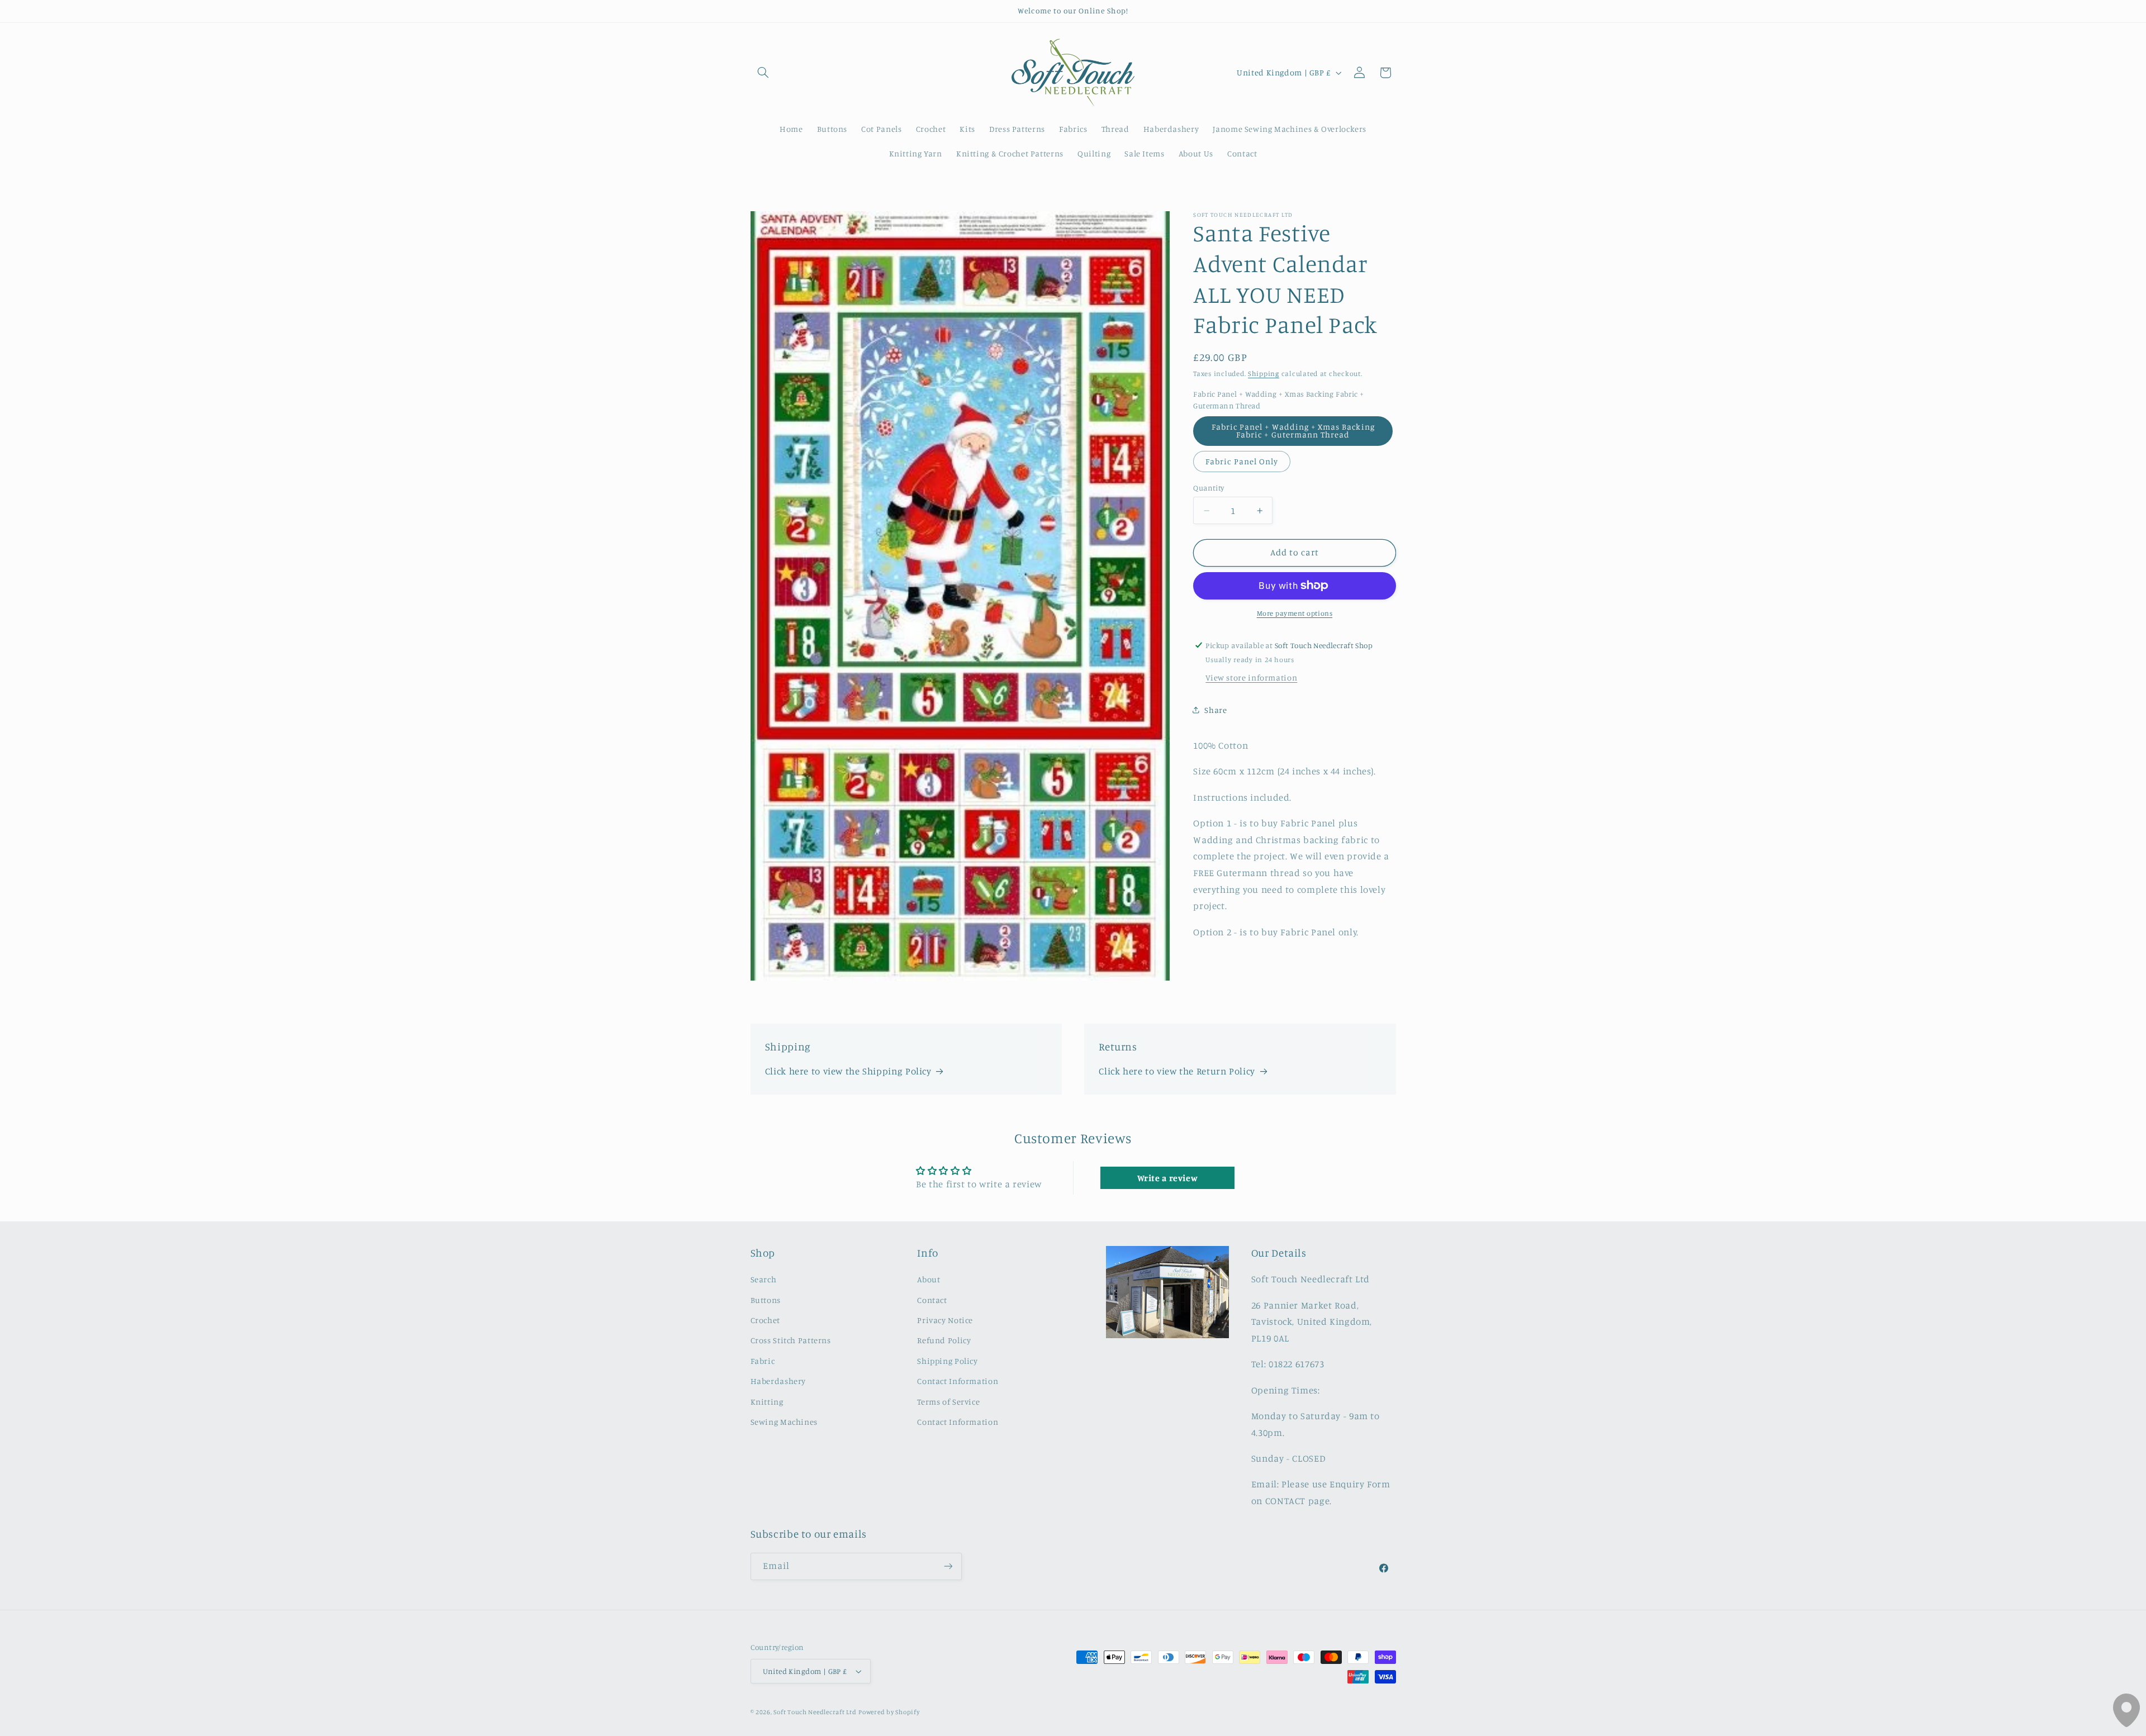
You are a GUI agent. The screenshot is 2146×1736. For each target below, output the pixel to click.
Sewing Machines (784, 1422)
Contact (932, 1300)
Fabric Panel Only (1242, 461)
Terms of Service (948, 1402)
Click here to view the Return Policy (1177, 1071)
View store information (1251, 677)
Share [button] (1216, 710)
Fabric (763, 1361)
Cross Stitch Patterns (791, 1341)
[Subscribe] (948, 1566)
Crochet (765, 1320)
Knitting (767, 1402)
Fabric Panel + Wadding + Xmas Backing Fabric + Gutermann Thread (1293, 431)
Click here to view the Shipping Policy (848, 1071)
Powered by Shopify (889, 1712)
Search (764, 1280)
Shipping (1264, 374)
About (929, 1280)
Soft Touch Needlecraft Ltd (815, 1712)
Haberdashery (778, 1381)
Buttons (766, 1300)
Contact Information (958, 1381)
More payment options (1295, 613)
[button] (763, 73)
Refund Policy (944, 1341)
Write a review (1168, 1178)
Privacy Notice (945, 1320)
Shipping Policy (947, 1361)
